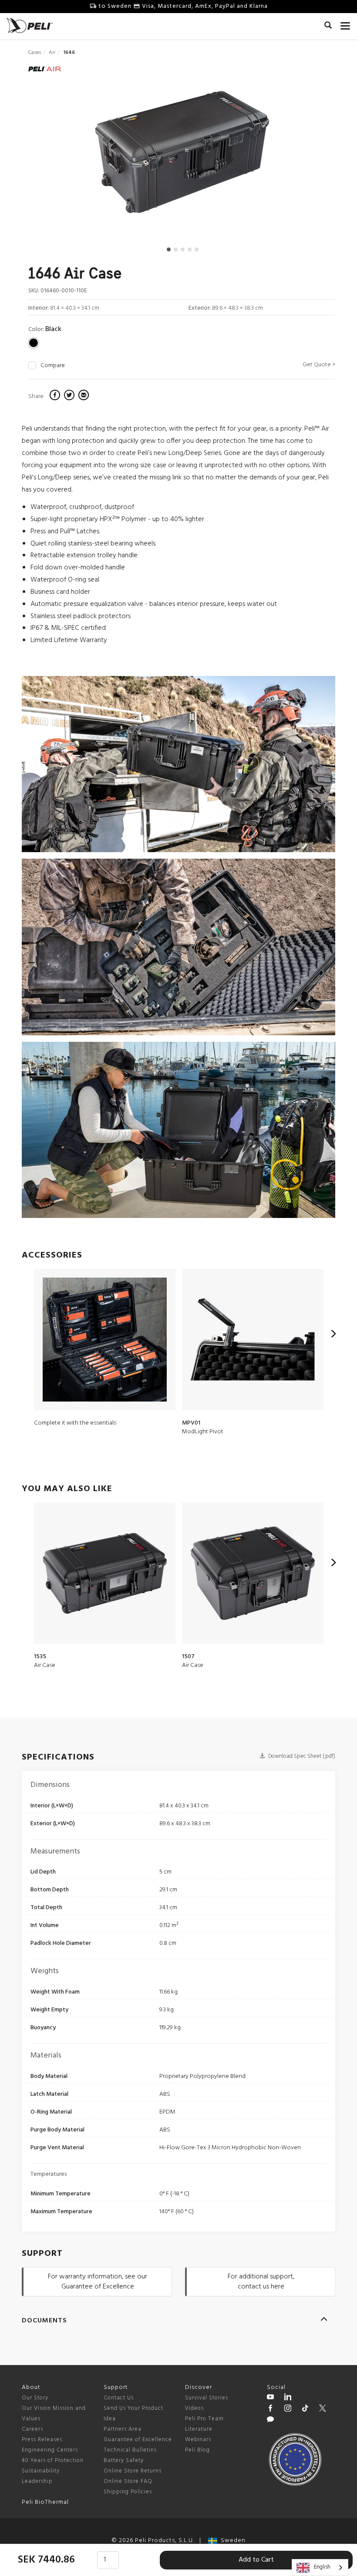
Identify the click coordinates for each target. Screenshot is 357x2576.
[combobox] (320, 2568)
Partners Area (123, 2429)
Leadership (37, 2481)
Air (52, 53)
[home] (30, 25)
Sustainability (41, 2471)
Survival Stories (207, 2398)
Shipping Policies (128, 2492)
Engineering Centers (50, 2450)
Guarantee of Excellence (138, 2440)
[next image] (289, 155)
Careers (32, 2429)
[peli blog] (270, 2421)
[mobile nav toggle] (345, 24)
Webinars (198, 2440)
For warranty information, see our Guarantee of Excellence (98, 2282)
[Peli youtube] (270, 2398)
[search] (328, 27)
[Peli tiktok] (305, 2409)
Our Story (35, 2398)
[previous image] (74, 155)
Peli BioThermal (45, 2502)
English (322, 2567)
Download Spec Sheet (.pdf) (301, 1756)
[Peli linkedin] (288, 2398)
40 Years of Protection (53, 2461)
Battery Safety (124, 2461)
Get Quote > (319, 365)
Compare (53, 366)
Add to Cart (256, 2560)
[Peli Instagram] (288, 2409)
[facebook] (56, 396)
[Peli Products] (270, 2409)
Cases (35, 53)
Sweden (231, 2541)
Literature (199, 2429)
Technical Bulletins (130, 2450)
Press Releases (42, 2440)
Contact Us (119, 2398)
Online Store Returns (133, 2471)
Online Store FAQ (128, 2481)
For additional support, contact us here (261, 2282)
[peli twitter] (323, 2409)
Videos (194, 2408)
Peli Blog (197, 2450)
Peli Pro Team (204, 2419)
